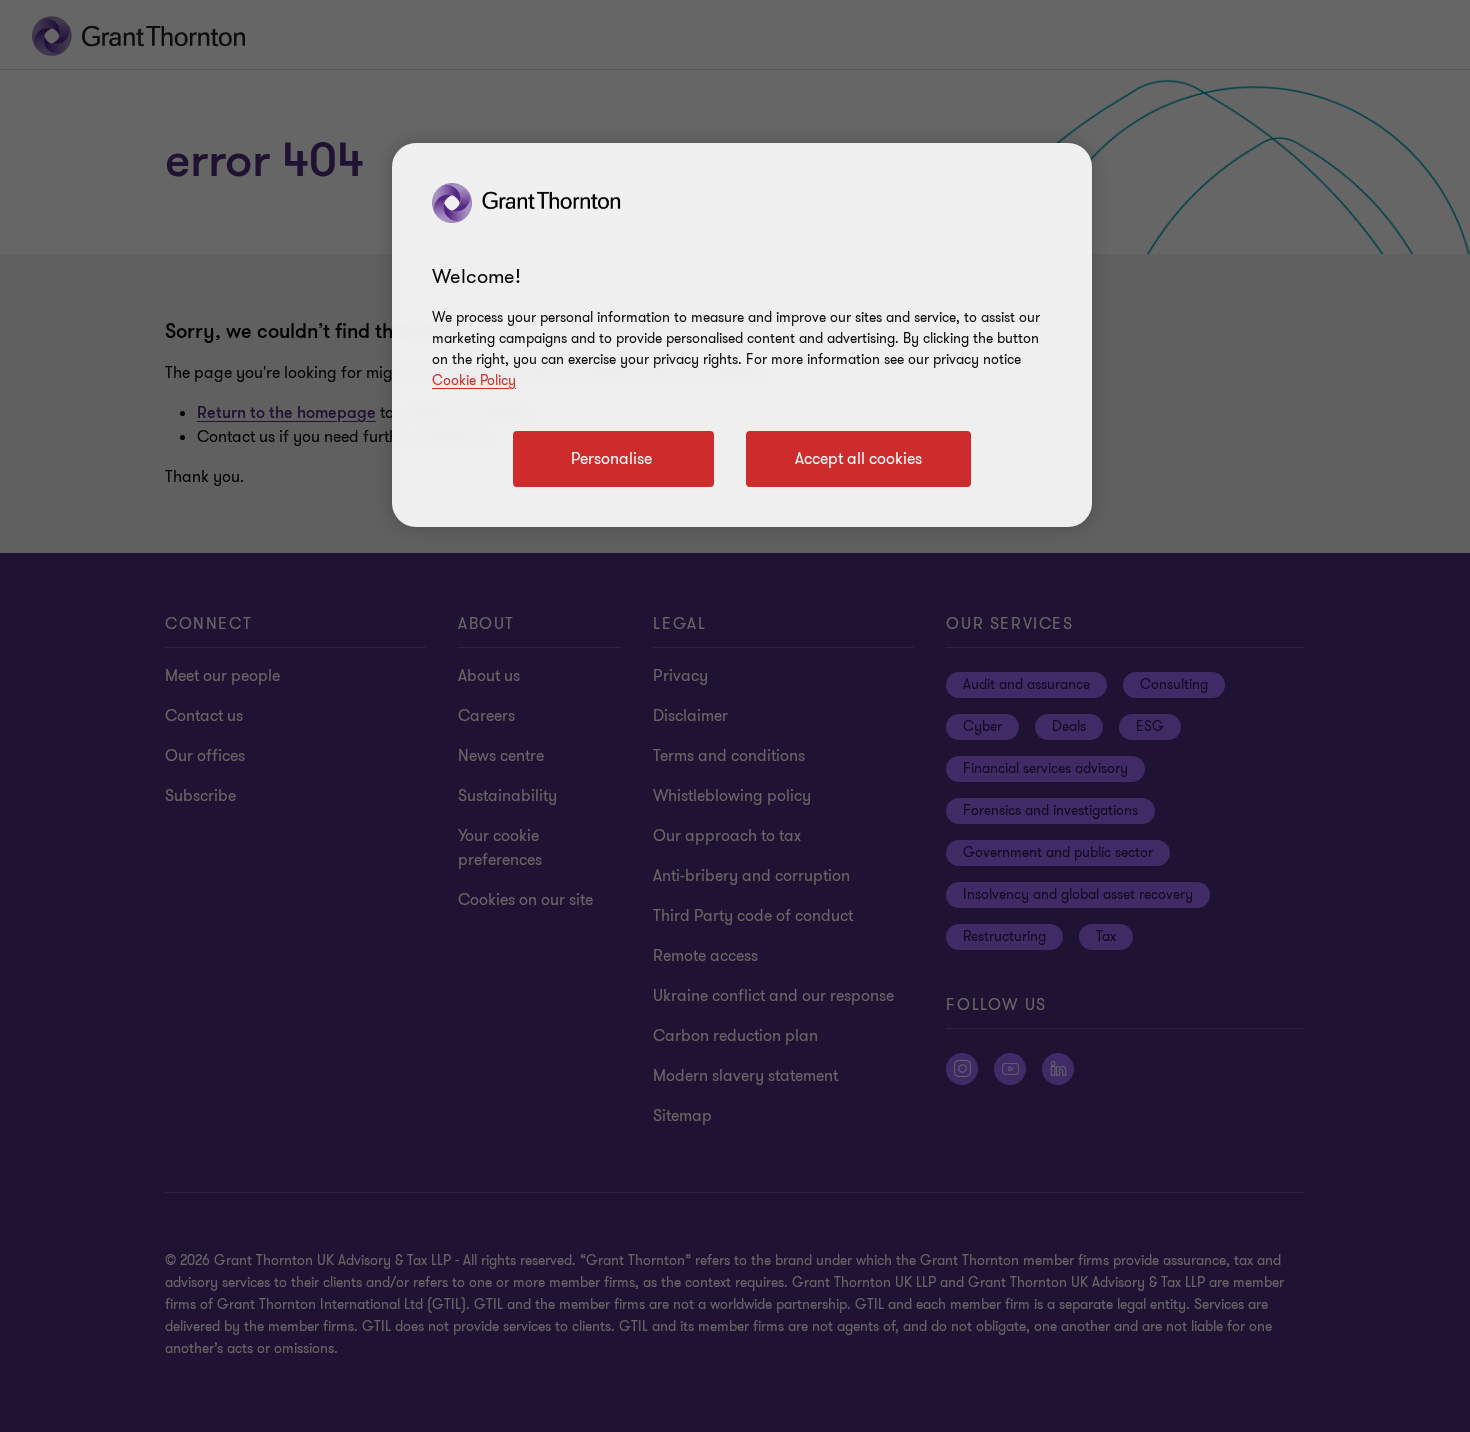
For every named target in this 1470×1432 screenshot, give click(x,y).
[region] (742, 335)
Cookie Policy (474, 380)
